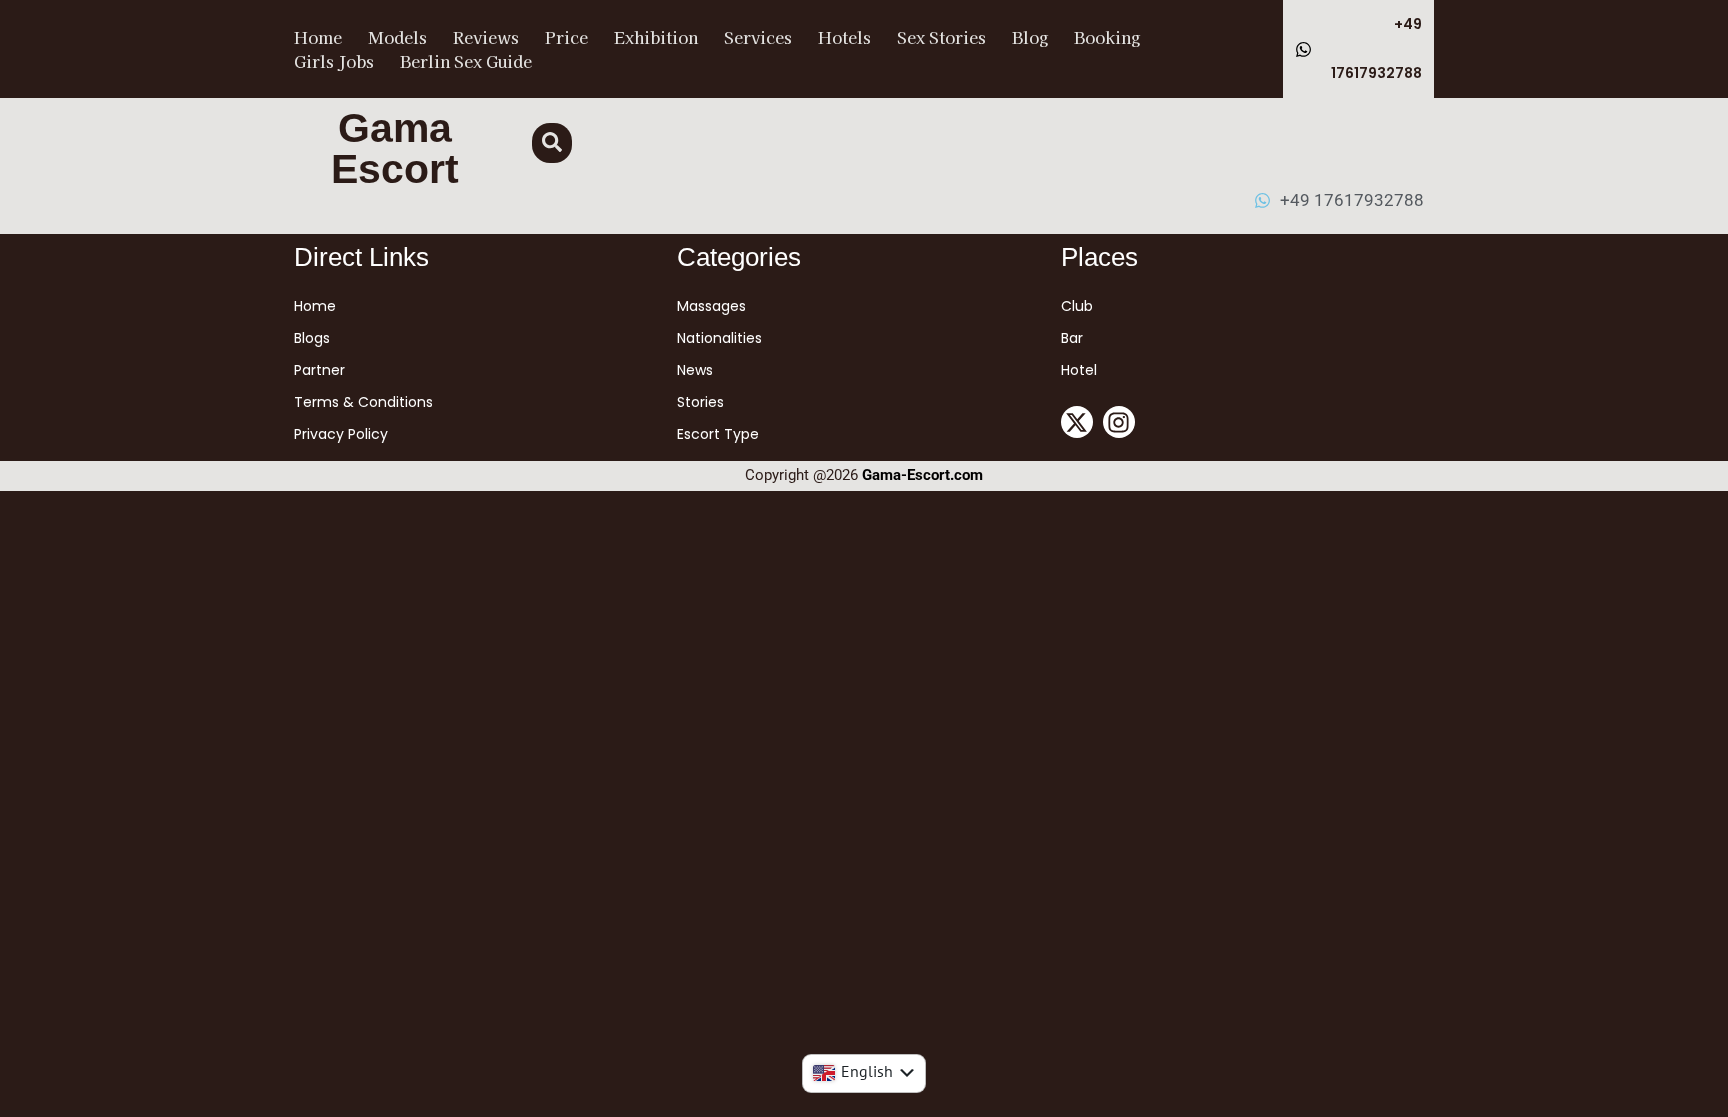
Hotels (844, 37)
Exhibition (656, 37)
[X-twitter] (1077, 422)
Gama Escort (395, 148)
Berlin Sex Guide (466, 61)
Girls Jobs (334, 61)
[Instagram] (1119, 422)
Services (758, 37)
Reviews (486, 37)
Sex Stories (941, 37)
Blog (1030, 37)
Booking (1107, 37)
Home (318, 37)
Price (566, 37)
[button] (552, 143)
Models (397, 37)
